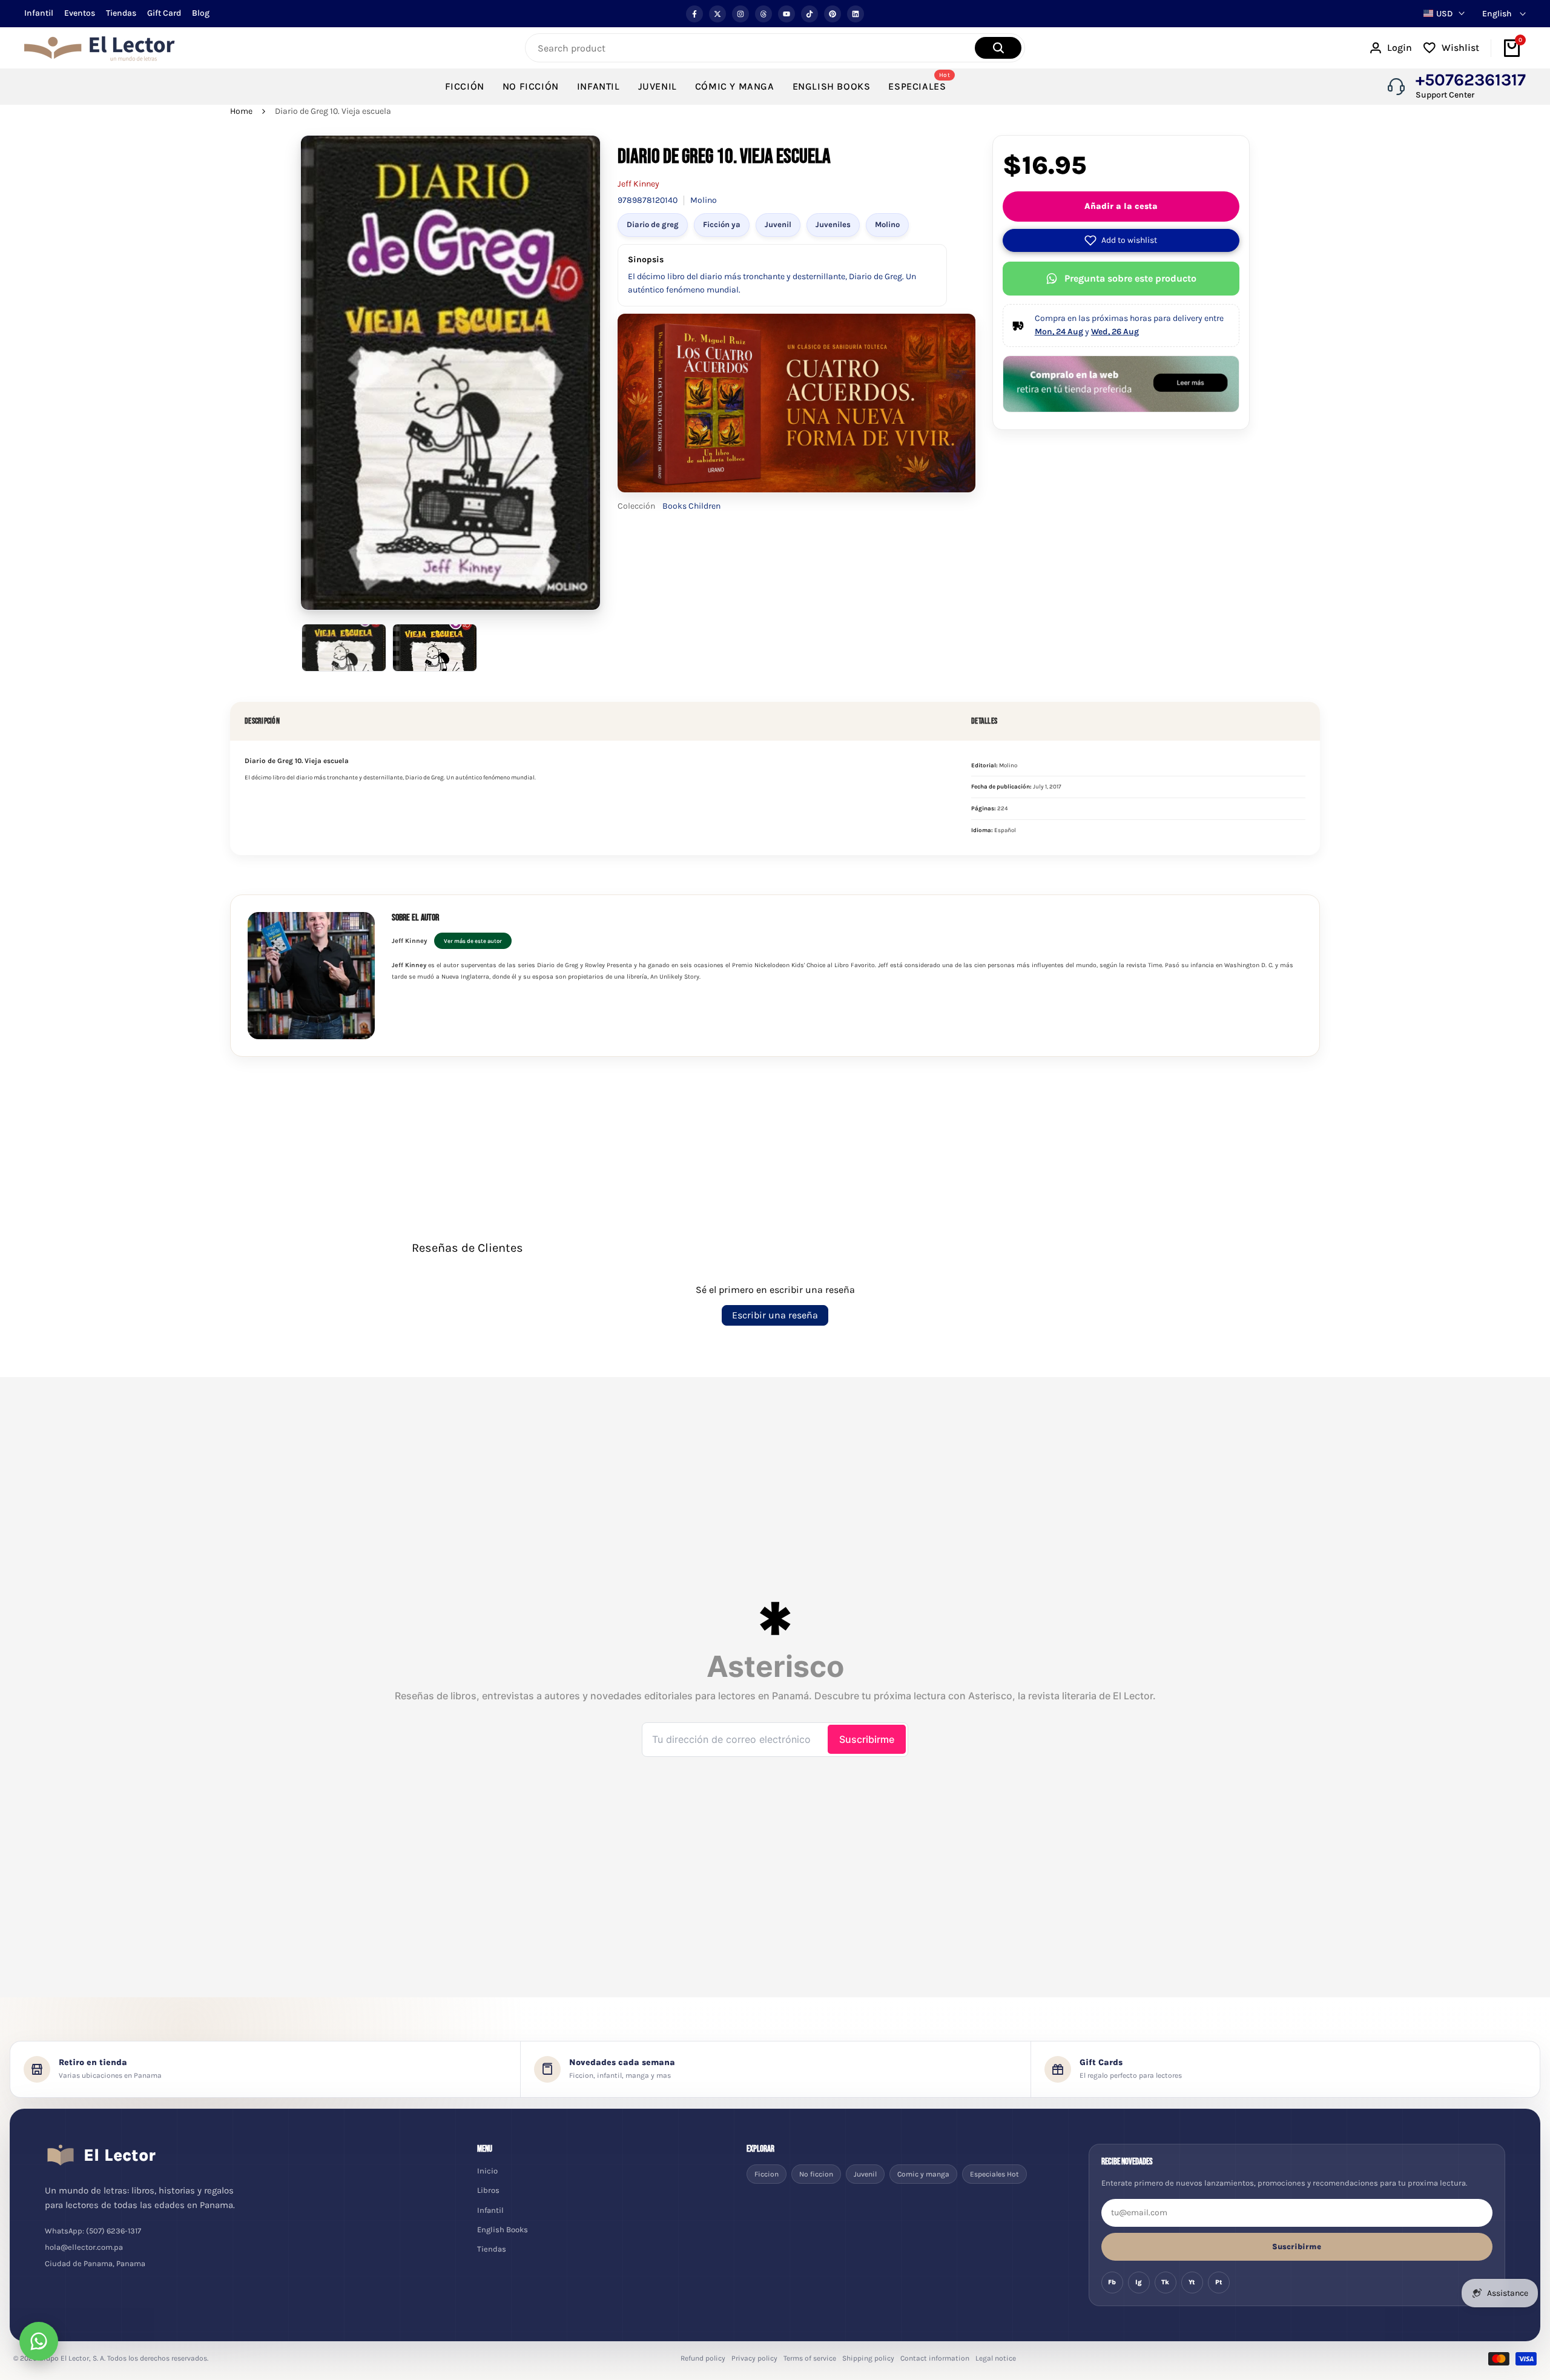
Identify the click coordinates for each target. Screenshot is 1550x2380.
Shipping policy (868, 2358)
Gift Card (164, 13)
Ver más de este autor (473, 941)
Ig (1139, 2282)
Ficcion (767, 2174)
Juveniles (833, 224)
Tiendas (121, 13)
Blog (201, 13)
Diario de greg (653, 224)
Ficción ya (722, 224)
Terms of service (810, 2358)
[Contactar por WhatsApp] (39, 2341)
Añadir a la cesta (1121, 206)
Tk (1165, 2282)
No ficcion (816, 2174)
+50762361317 (1471, 80)
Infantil (39, 13)
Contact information (935, 2358)
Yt (1192, 2282)
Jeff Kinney (638, 184)
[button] (1121, 240)
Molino (887, 224)
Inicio (487, 2171)
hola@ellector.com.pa (84, 2247)
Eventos (80, 13)
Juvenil (778, 224)
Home (241, 111)
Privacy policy (754, 2358)
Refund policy (703, 2358)
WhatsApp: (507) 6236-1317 (93, 2231)
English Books (503, 2230)
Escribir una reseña (775, 1315)
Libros (488, 2190)
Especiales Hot (994, 2174)
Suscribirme (1297, 2246)
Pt (1219, 2282)
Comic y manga (923, 2174)
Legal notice (996, 2358)
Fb (1112, 2282)
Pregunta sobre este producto (1130, 278)
